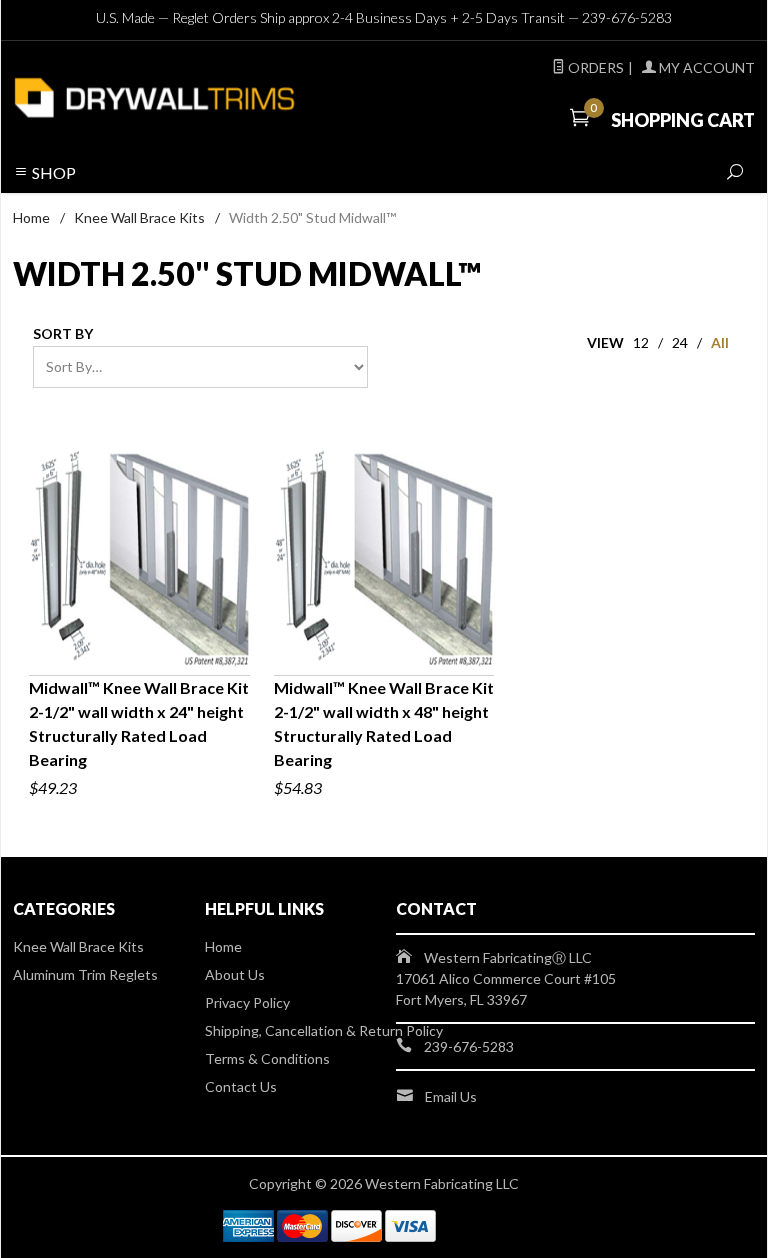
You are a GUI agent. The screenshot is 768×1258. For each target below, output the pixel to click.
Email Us (451, 1096)
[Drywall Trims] (154, 97)
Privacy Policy (247, 1002)
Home (31, 217)
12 (641, 342)
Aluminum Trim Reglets (85, 974)
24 (680, 342)
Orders (594, 67)
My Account (705, 67)
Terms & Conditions (267, 1058)
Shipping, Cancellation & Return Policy (324, 1030)
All (720, 342)
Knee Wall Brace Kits (139, 217)
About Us (235, 974)
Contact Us (241, 1086)
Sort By (63, 333)
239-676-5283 (627, 17)
